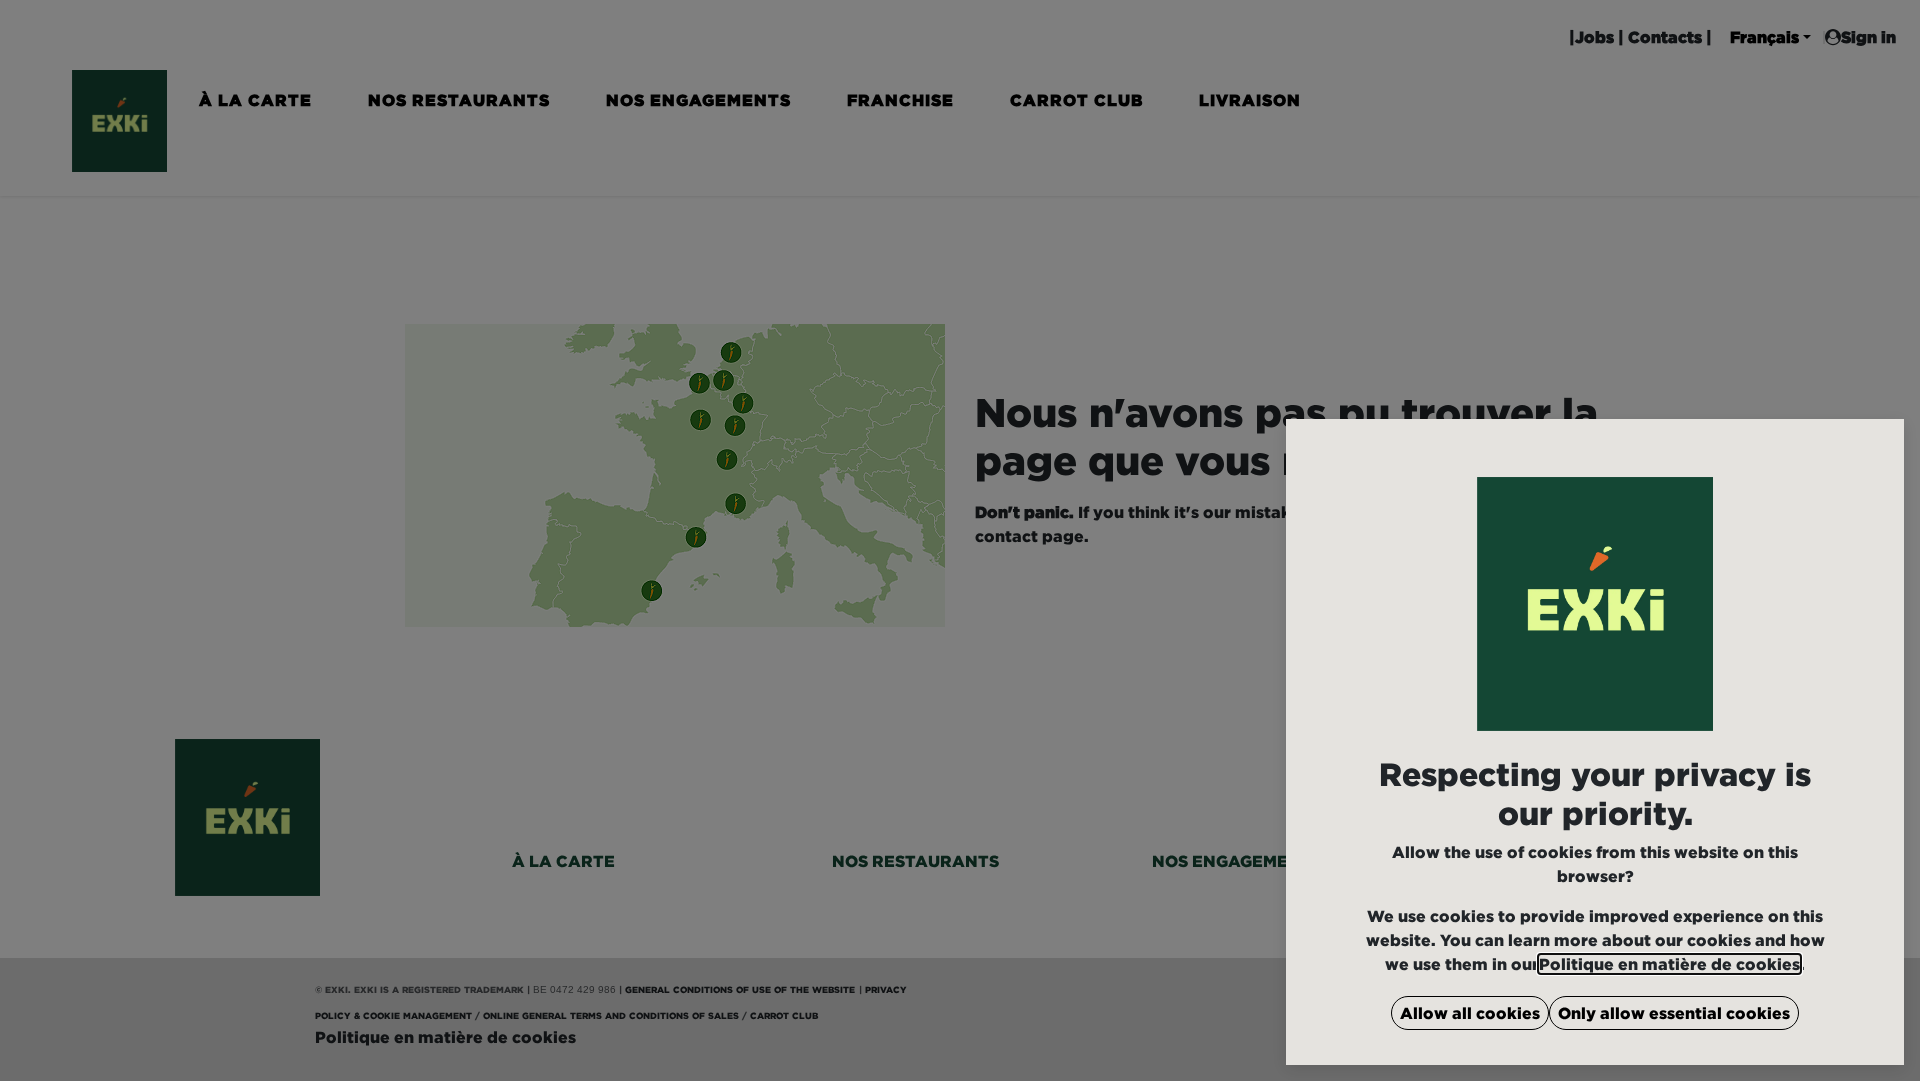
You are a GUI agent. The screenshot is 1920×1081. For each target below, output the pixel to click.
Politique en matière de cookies (1669, 964)
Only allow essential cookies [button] (1674, 1013)
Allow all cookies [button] (1470, 1013)
